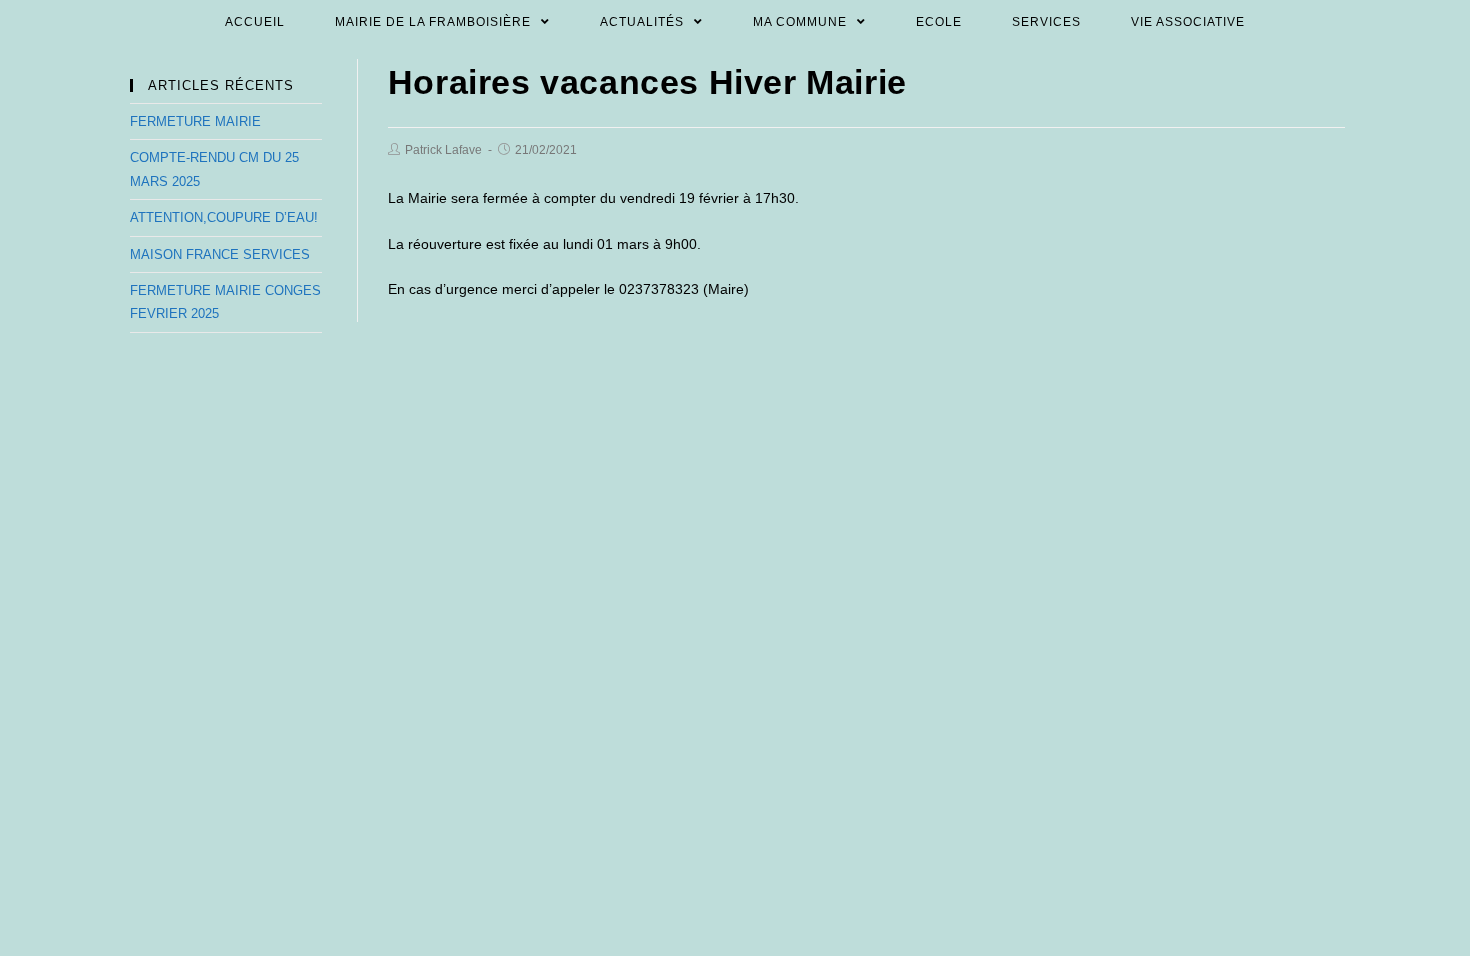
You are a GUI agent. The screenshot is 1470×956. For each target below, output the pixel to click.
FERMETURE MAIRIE (195, 121)
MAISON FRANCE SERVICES (220, 254)
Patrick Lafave (443, 150)
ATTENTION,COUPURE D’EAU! (224, 217)
